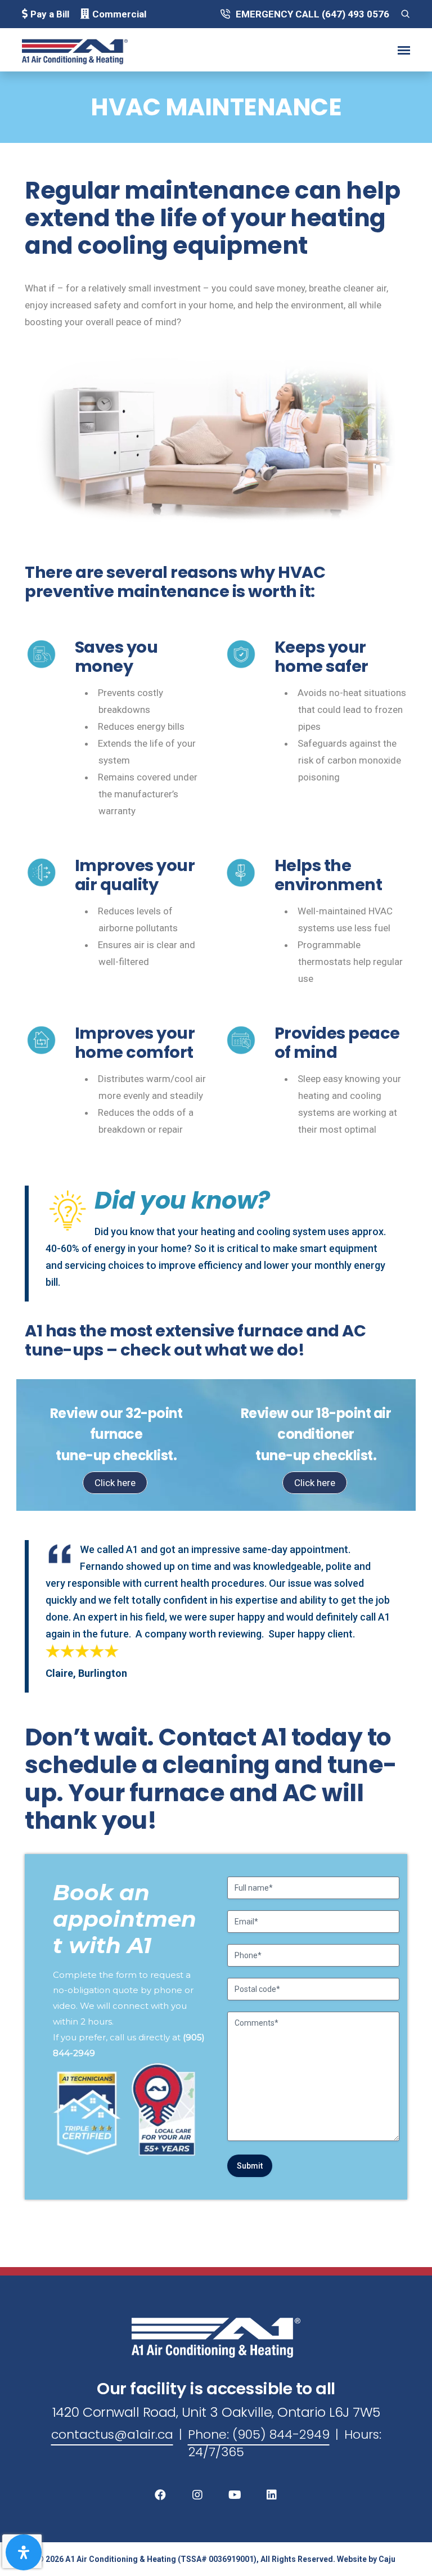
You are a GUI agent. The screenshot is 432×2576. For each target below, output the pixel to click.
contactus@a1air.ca (112, 2434)
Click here (115, 1483)
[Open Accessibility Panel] (24, 2552)
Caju (387, 2559)
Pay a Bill (50, 14)
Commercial (119, 14)
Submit (250, 2166)
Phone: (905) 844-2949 (259, 2434)
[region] (216, 2027)
